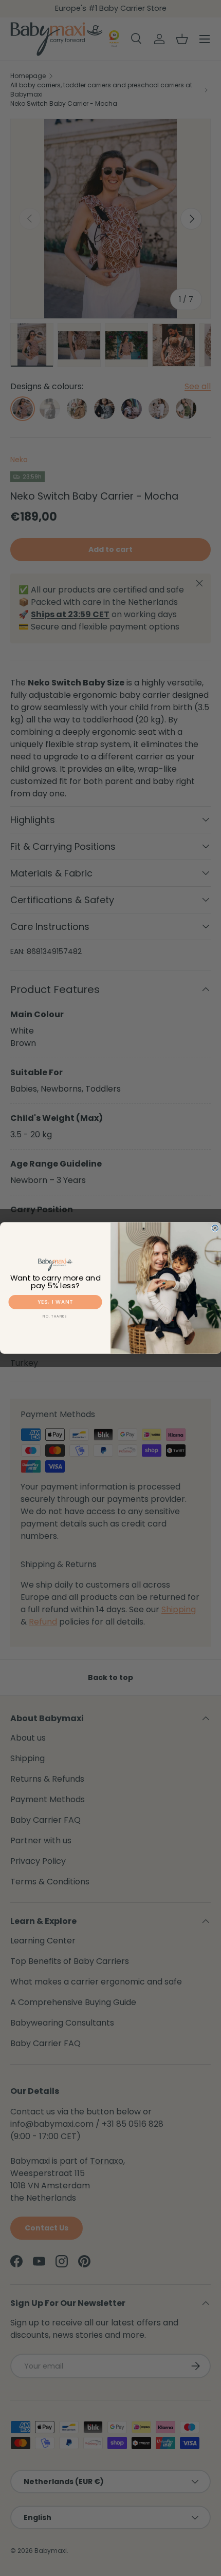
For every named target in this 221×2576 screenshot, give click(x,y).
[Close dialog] (215, 1228)
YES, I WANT (55, 1302)
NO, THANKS (55, 1316)
